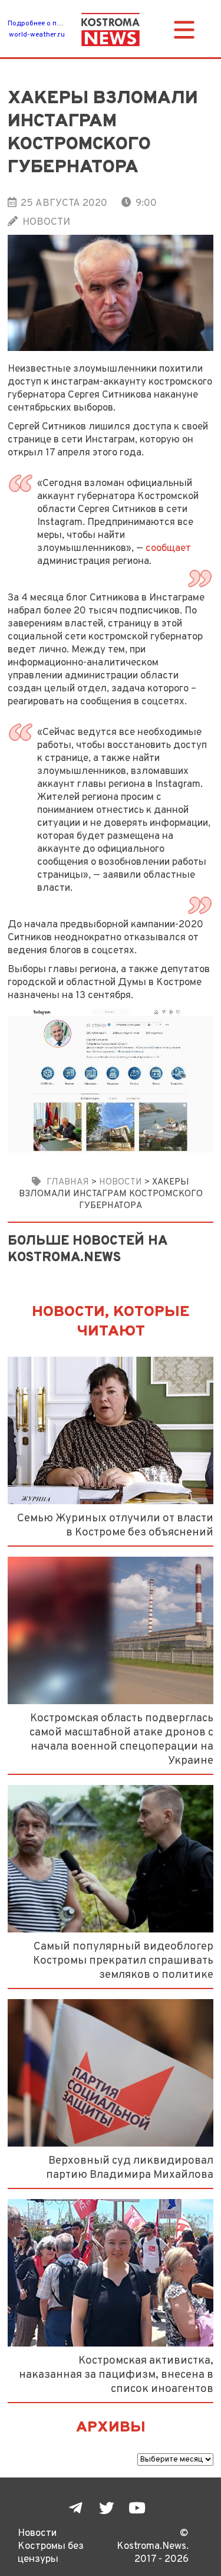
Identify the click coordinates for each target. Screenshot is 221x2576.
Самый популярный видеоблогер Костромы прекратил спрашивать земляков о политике (123, 1961)
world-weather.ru (37, 35)
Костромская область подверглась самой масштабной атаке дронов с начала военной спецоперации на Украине (121, 1740)
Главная (68, 1182)
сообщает (168, 548)
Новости (46, 222)
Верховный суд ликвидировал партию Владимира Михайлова (130, 2168)
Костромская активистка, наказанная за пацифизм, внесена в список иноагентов (116, 2375)
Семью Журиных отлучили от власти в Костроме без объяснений (115, 1525)
